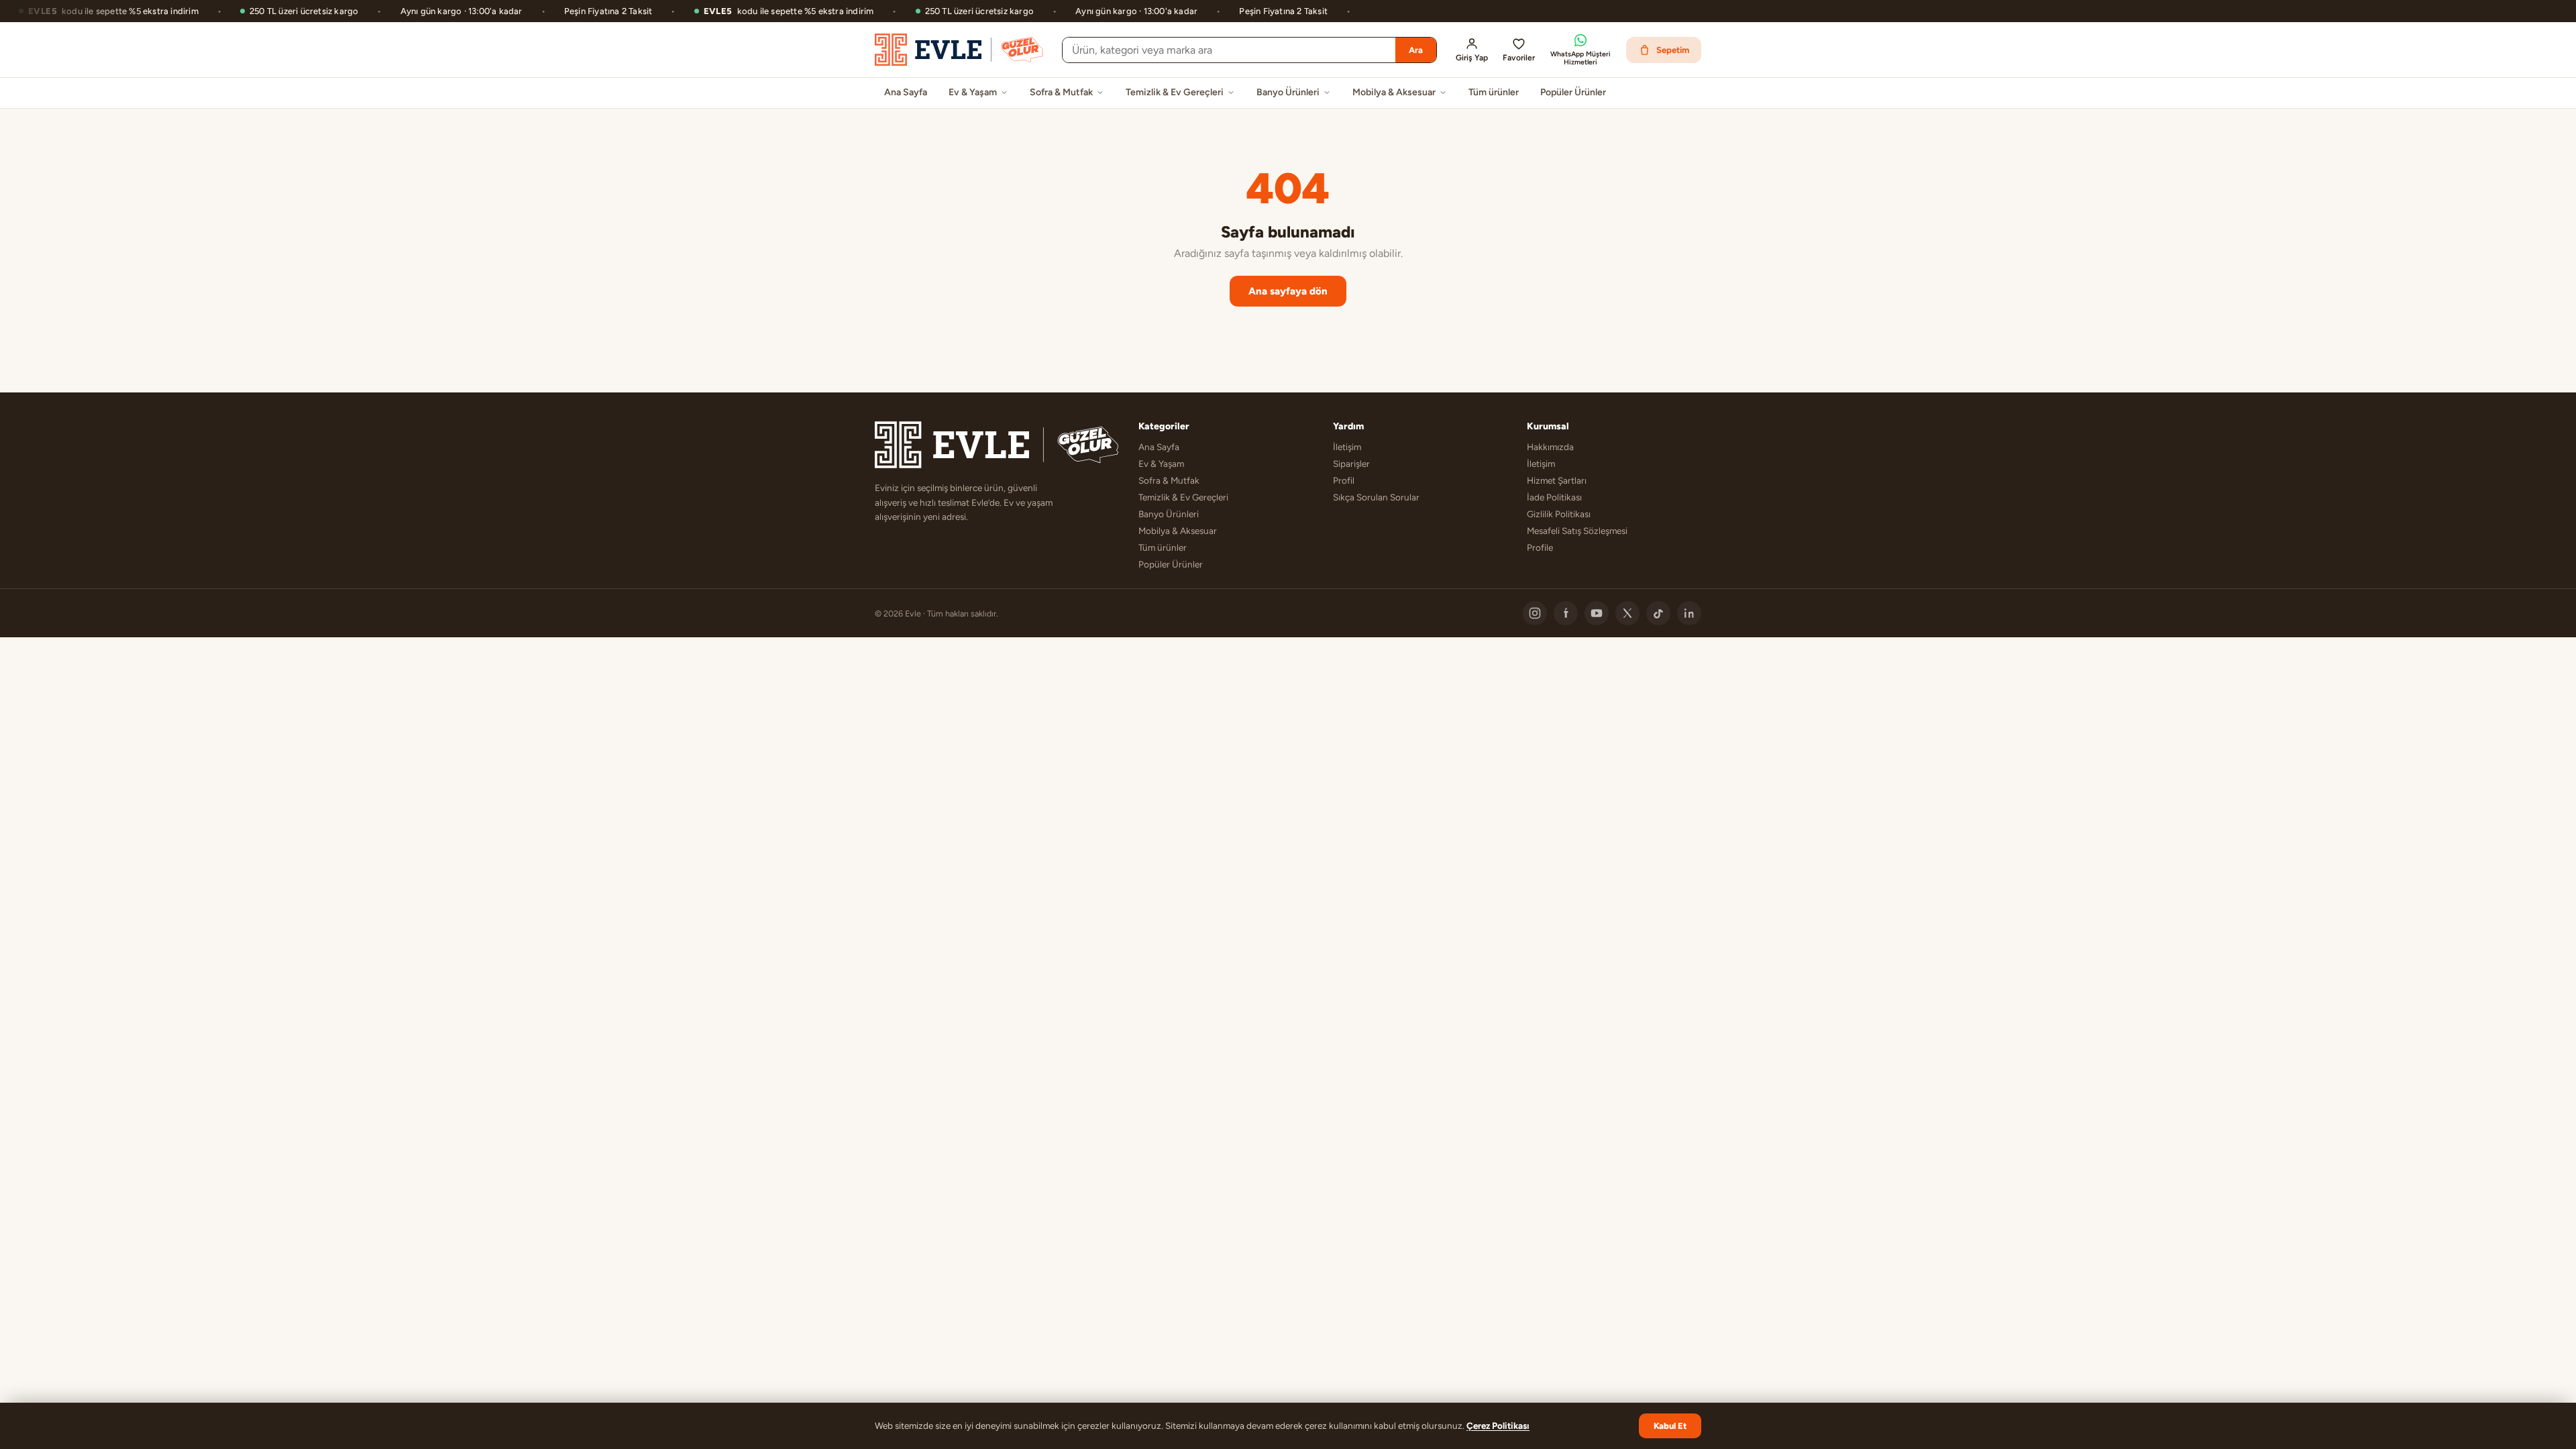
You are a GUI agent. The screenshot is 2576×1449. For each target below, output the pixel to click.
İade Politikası (1554, 497)
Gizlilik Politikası (1559, 514)
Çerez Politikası (1498, 1426)
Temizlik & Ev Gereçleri (1175, 92)
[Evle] (959, 50)
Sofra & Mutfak (1061, 92)
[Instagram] (1535, 613)
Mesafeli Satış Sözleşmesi (1577, 531)
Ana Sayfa (906, 92)
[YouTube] (1597, 613)
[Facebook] (1566, 613)
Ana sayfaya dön (1288, 291)
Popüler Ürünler (1573, 92)
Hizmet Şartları (1557, 480)
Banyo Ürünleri (1288, 92)
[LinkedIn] (1689, 613)
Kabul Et (1670, 1426)
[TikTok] (1658, 613)
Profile (1540, 547)
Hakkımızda (1550, 447)
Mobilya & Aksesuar (1394, 92)
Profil (1344, 480)
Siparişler (1351, 464)
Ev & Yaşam (973, 92)
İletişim (1347, 447)
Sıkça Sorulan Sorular (1376, 497)
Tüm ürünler (1494, 92)
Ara (1416, 50)
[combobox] (1229, 50)
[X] (1627, 613)
